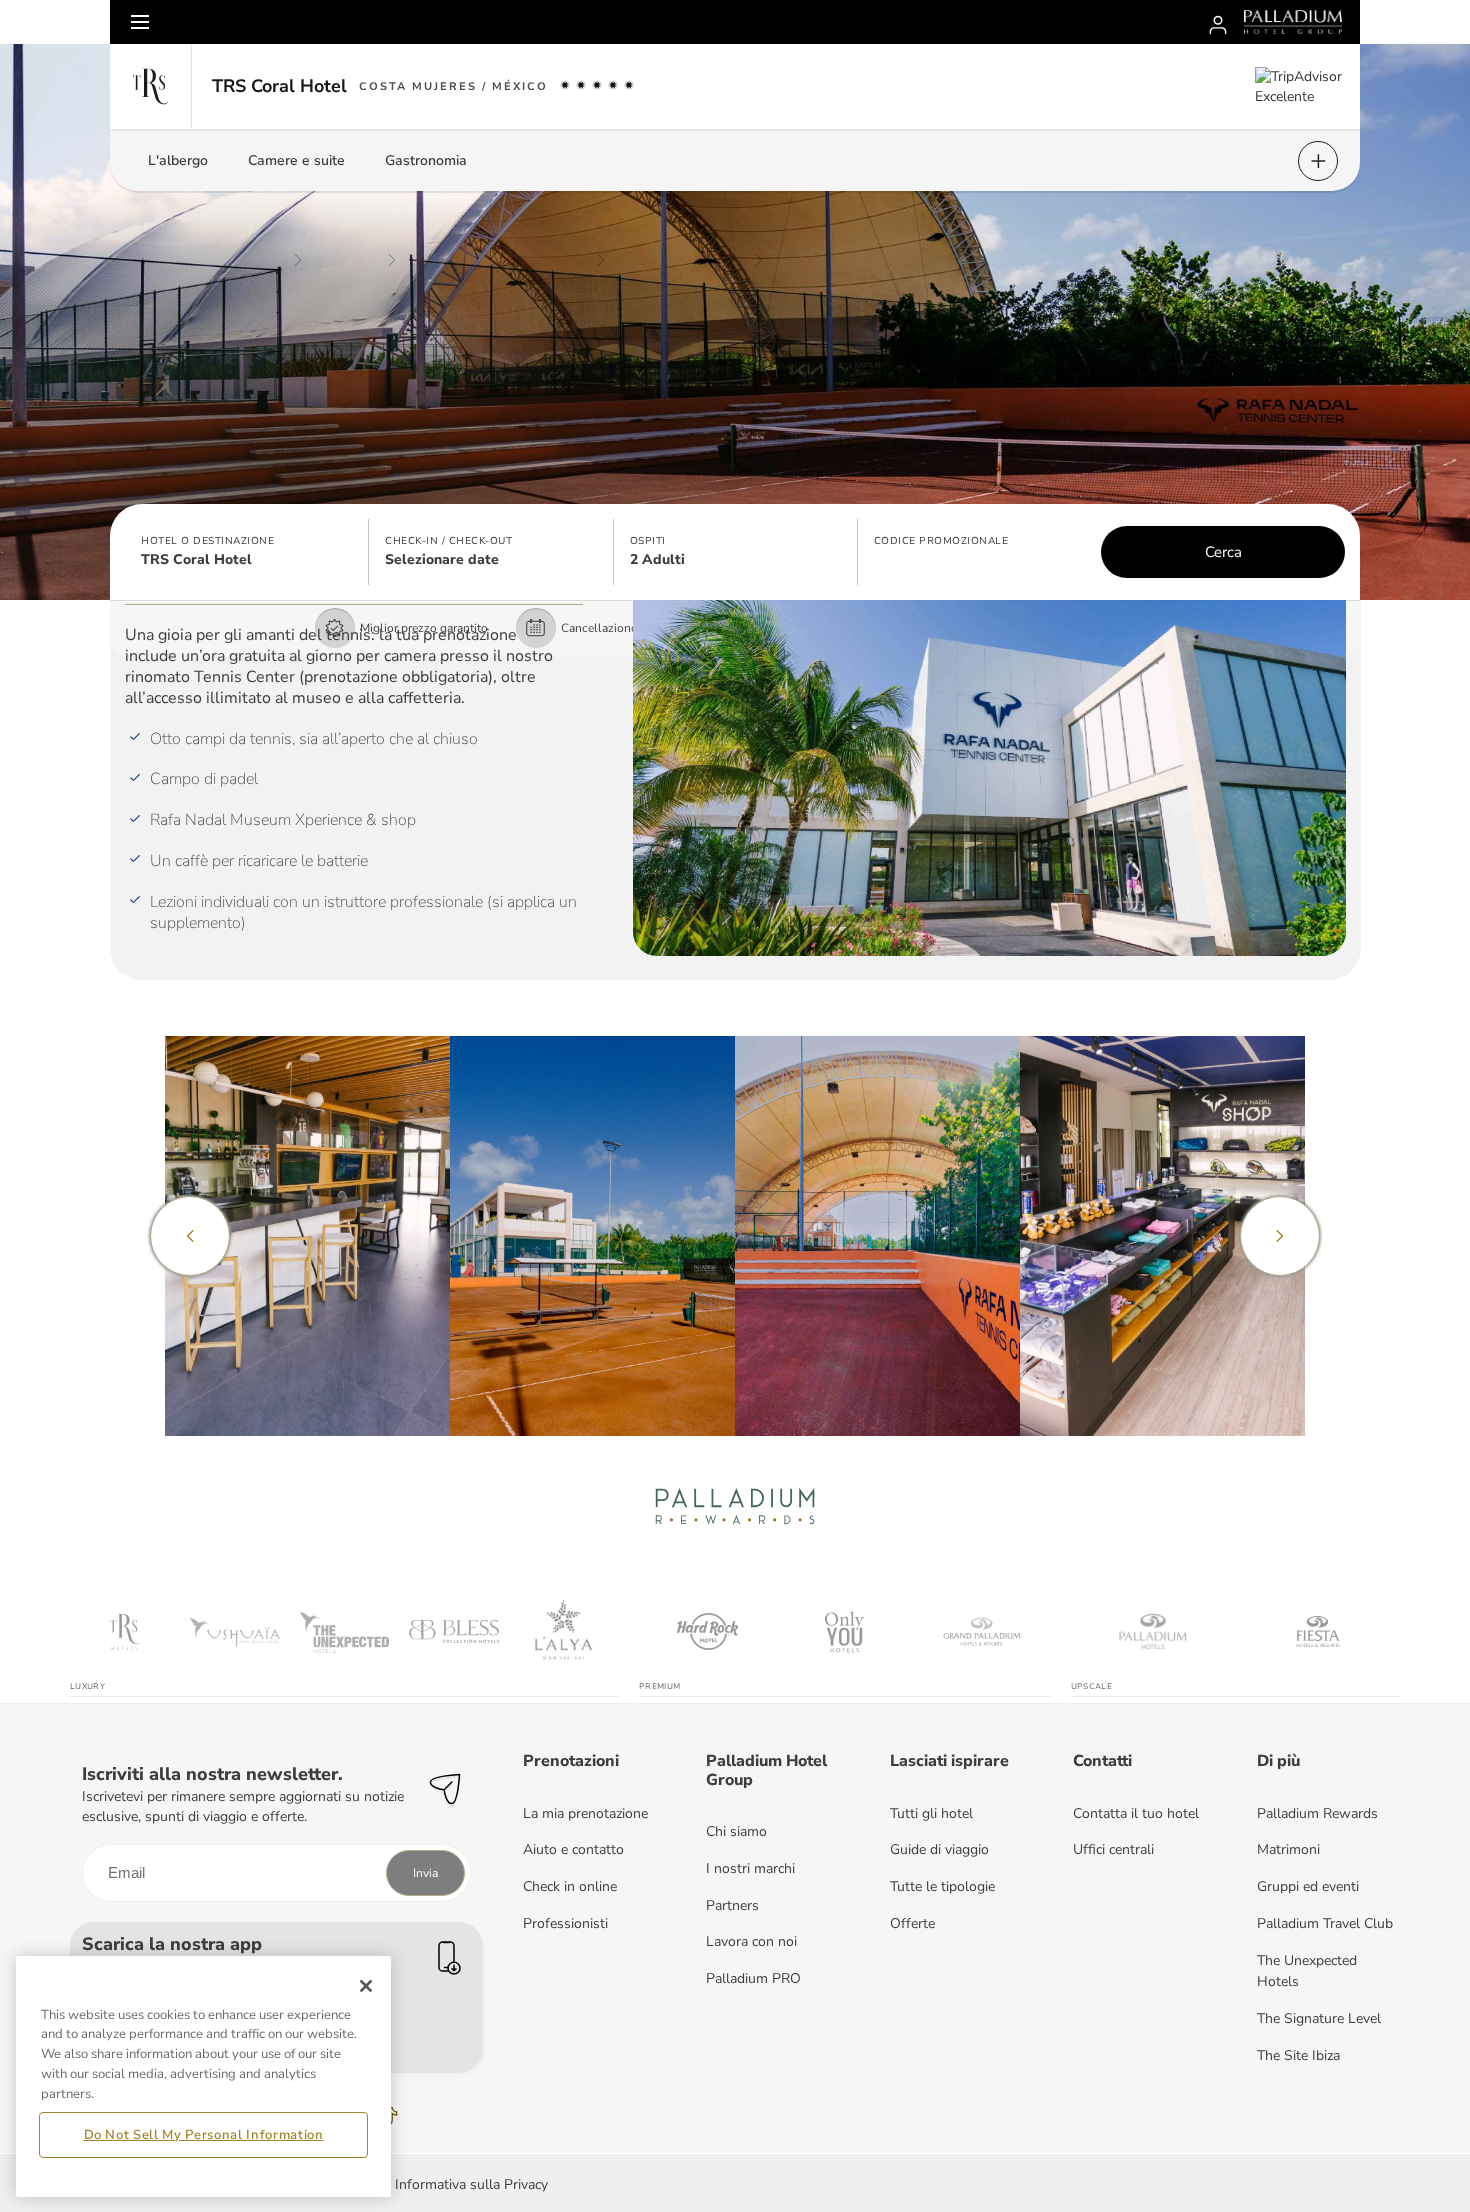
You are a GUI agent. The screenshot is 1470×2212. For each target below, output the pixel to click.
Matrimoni (1288, 1849)
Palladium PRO (753, 1978)
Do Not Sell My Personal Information (204, 2135)
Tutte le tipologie (942, 1886)
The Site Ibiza (1298, 2055)
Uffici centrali (1113, 1849)
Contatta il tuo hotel (1136, 1813)
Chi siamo (736, 1831)
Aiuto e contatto (573, 1849)
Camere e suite (296, 160)
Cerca (1223, 552)
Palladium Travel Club (1325, 1923)
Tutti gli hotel (931, 1813)
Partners (732, 1905)
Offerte (912, 1923)
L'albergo (178, 160)
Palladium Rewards (1317, 1813)
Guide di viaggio (939, 1849)
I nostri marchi (750, 1868)
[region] (203, 2076)
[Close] (366, 1986)
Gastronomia (426, 160)
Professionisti (565, 1923)
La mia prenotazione (585, 1813)
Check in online (570, 1886)
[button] (247, 552)
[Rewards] (1218, 22)
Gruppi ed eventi (1308, 1886)
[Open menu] (140, 22)
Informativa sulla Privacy (471, 2184)
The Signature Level (1319, 2018)
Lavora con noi (751, 1941)
